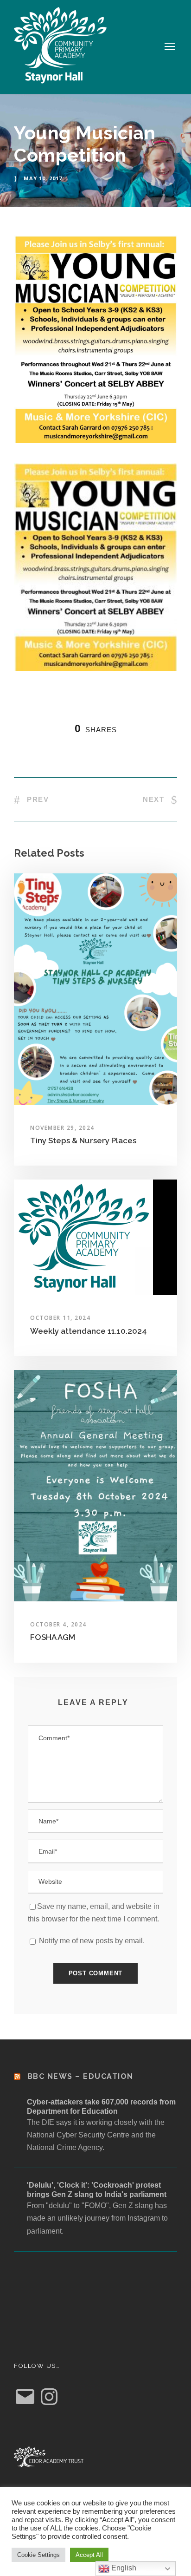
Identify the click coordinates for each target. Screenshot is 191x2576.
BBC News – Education (80, 2076)
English (123, 2568)
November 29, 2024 (62, 1128)
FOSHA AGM (53, 1637)
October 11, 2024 (60, 1318)
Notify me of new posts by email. (92, 1941)
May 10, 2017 (43, 178)
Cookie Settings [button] (38, 2555)
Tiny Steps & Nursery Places (83, 1141)
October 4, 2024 (58, 1624)
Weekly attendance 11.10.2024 (89, 1331)
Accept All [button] (89, 2555)
